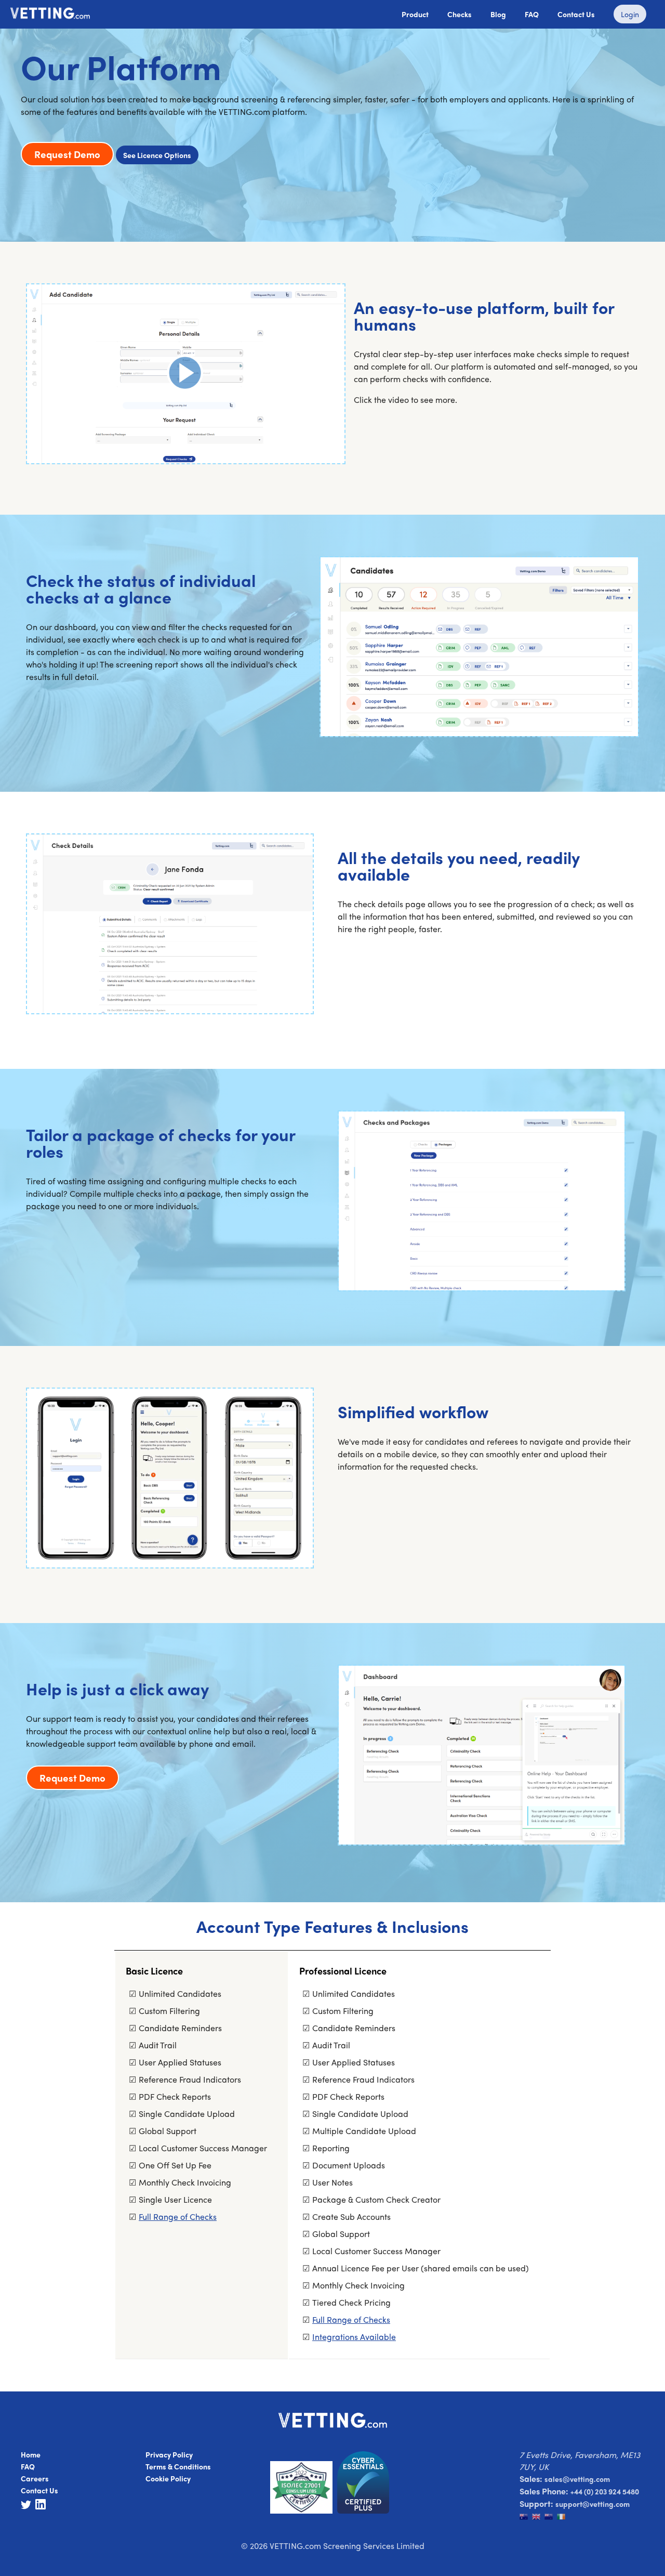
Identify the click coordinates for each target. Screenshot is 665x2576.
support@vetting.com (593, 2504)
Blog (498, 14)
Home (31, 2454)
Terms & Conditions (178, 2466)
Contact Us (576, 14)
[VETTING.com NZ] (551, 2518)
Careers (35, 2478)
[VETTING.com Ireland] (562, 2518)
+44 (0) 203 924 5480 (605, 2491)
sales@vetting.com (577, 2479)
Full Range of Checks (178, 2217)
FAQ (532, 14)
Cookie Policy (168, 2478)
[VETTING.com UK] (538, 2518)
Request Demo (67, 154)
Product (415, 14)
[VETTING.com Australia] (526, 2518)
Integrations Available (354, 2337)
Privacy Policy (169, 2454)
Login (630, 14)
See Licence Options (157, 155)
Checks (460, 14)
